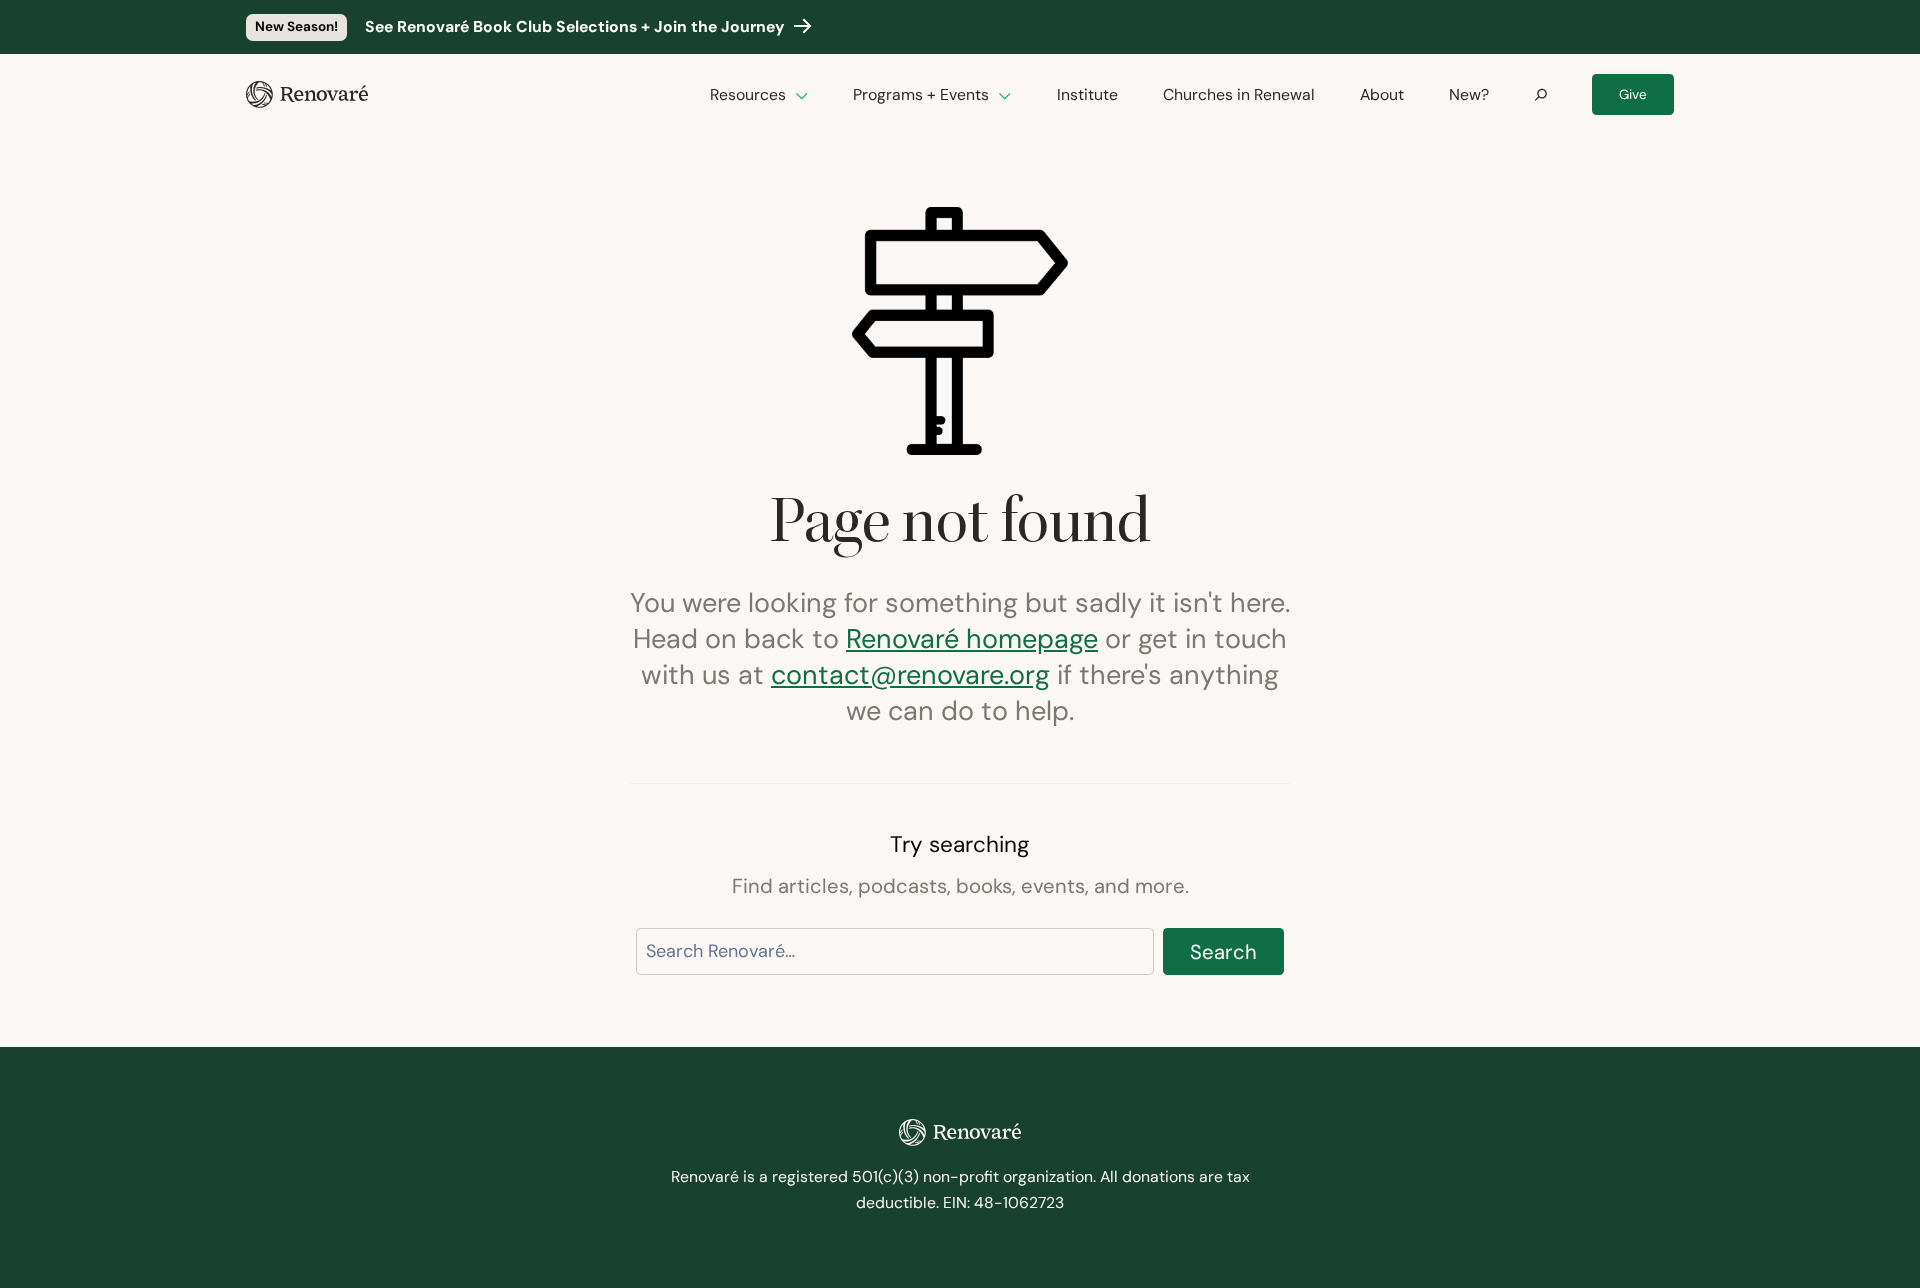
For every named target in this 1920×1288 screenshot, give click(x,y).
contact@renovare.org (910, 674)
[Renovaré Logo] (307, 94)
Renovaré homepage (972, 638)
